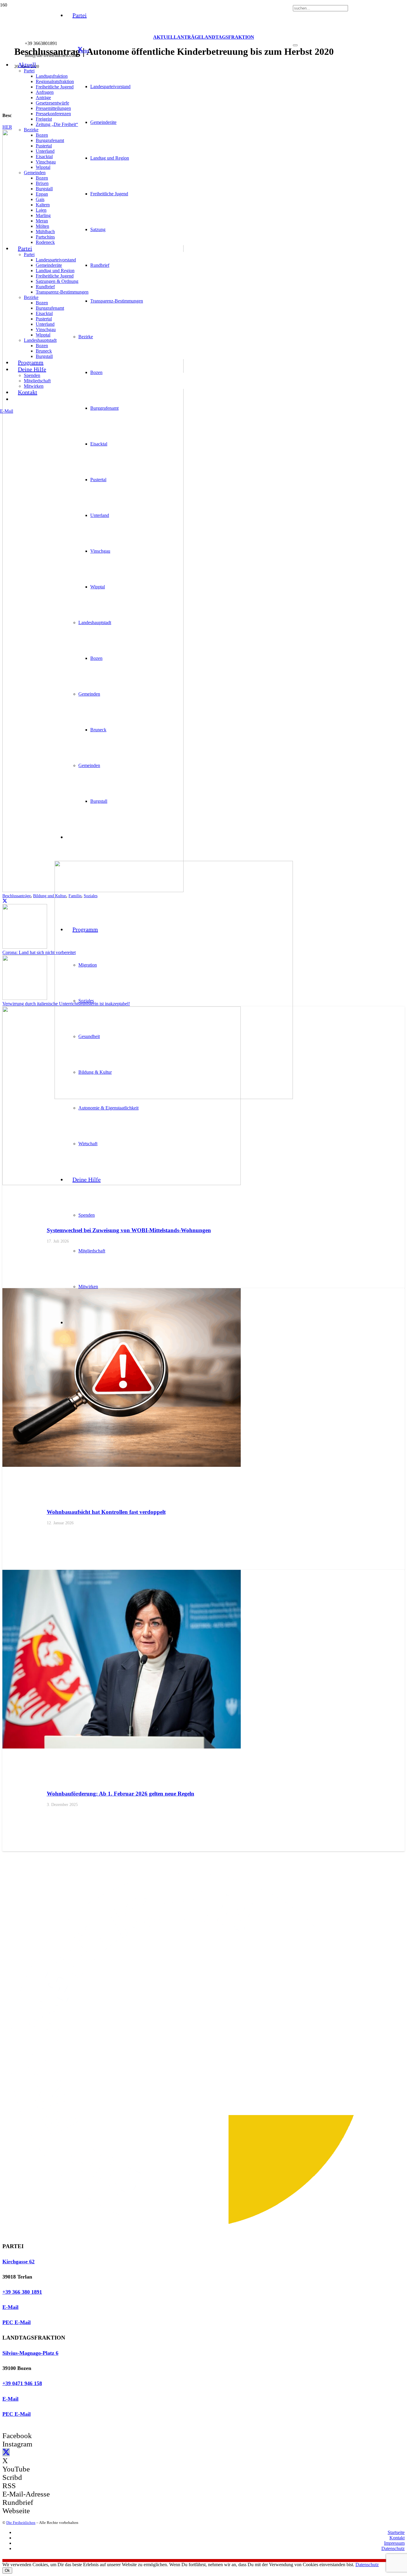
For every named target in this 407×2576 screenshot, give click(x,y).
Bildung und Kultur (50, 896)
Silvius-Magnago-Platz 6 (30, 2353)
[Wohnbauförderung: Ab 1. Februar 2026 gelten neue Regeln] (122, 1747)
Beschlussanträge (17, 896)
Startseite (396, 2532)
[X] (80, 49)
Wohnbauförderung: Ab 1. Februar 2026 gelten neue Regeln (121, 1794)
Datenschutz (393, 2548)
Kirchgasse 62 (18, 2262)
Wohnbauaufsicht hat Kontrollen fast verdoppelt (106, 1512)
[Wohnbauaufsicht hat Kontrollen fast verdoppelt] (122, 1465)
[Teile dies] (5, 901)
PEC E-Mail (17, 2322)
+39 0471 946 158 (22, 2383)
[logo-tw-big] (188, 2235)
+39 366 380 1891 (22, 2292)
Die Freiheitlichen (21, 2523)
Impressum (394, 2543)
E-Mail (10, 2307)
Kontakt (397, 2538)
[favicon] (174, 1097)
